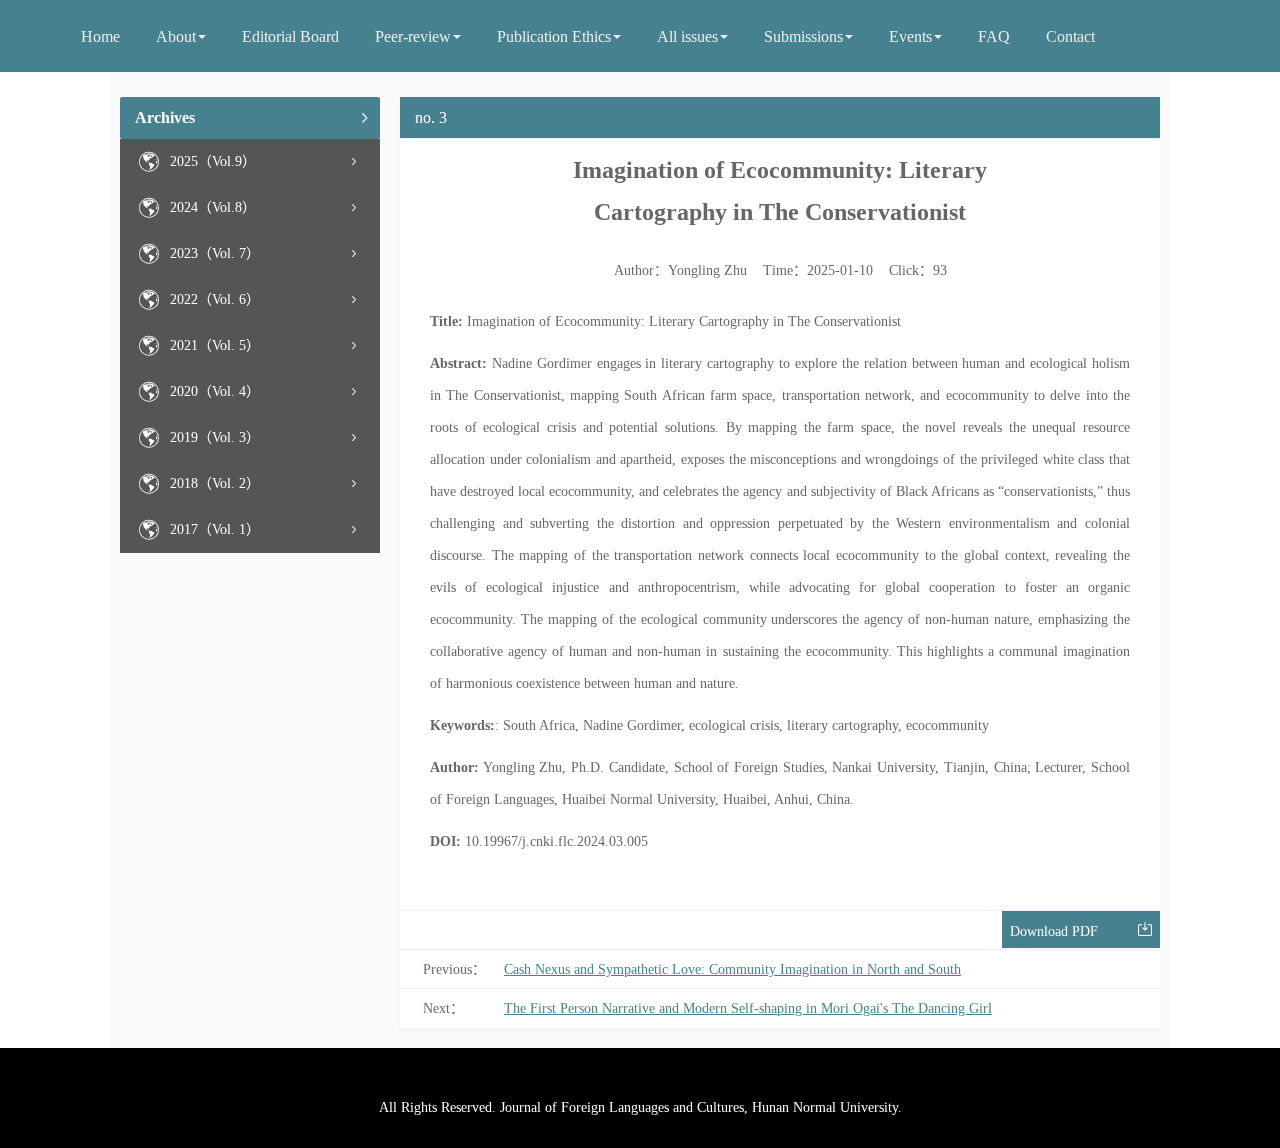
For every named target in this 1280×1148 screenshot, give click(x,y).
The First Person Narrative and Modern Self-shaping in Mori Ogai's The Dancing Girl (748, 1008)
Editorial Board (290, 36)
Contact (1070, 36)
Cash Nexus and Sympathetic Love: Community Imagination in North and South (732, 969)
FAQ (994, 36)
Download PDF (1054, 931)
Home (100, 36)
